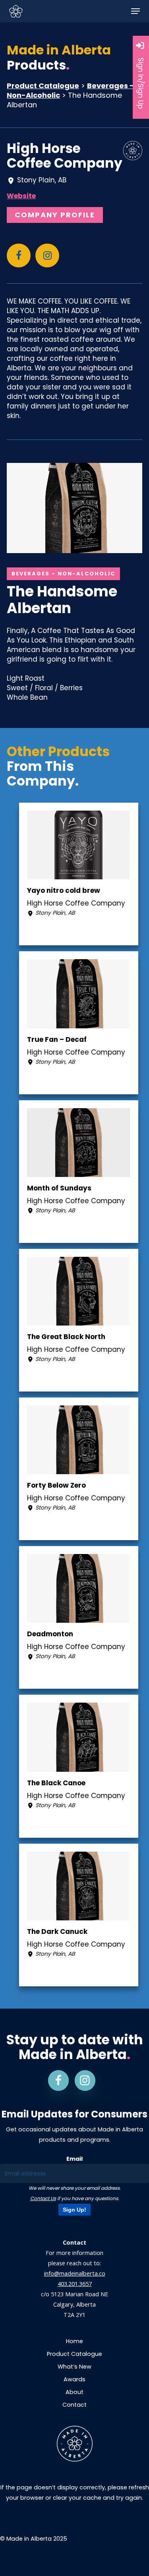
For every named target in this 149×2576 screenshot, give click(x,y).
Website (21, 196)
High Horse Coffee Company (65, 156)
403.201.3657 (75, 2284)
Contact (74, 2405)
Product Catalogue (43, 86)
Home (74, 2341)
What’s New (74, 2367)
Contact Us (43, 2198)
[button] (135, 11)
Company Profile (55, 215)
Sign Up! (74, 2210)
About (74, 2392)
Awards (74, 2379)
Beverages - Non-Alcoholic (63, 574)
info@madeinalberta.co (75, 2273)
